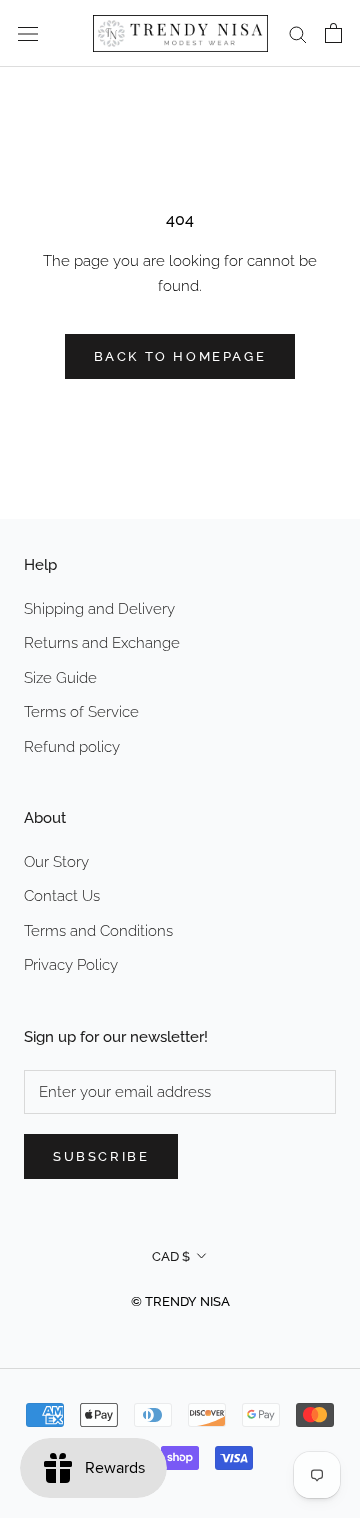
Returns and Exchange (102, 643)
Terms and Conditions (98, 931)
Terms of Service (81, 712)
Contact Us (62, 896)
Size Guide (60, 678)
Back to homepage (180, 356)
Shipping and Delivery (99, 609)
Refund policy (72, 747)
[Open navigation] (28, 33)
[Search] (298, 33)
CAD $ (171, 1256)
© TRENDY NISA (180, 1301)
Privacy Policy (71, 965)
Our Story (56, 862)
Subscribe (101, 1156)
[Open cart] (333, 33)
